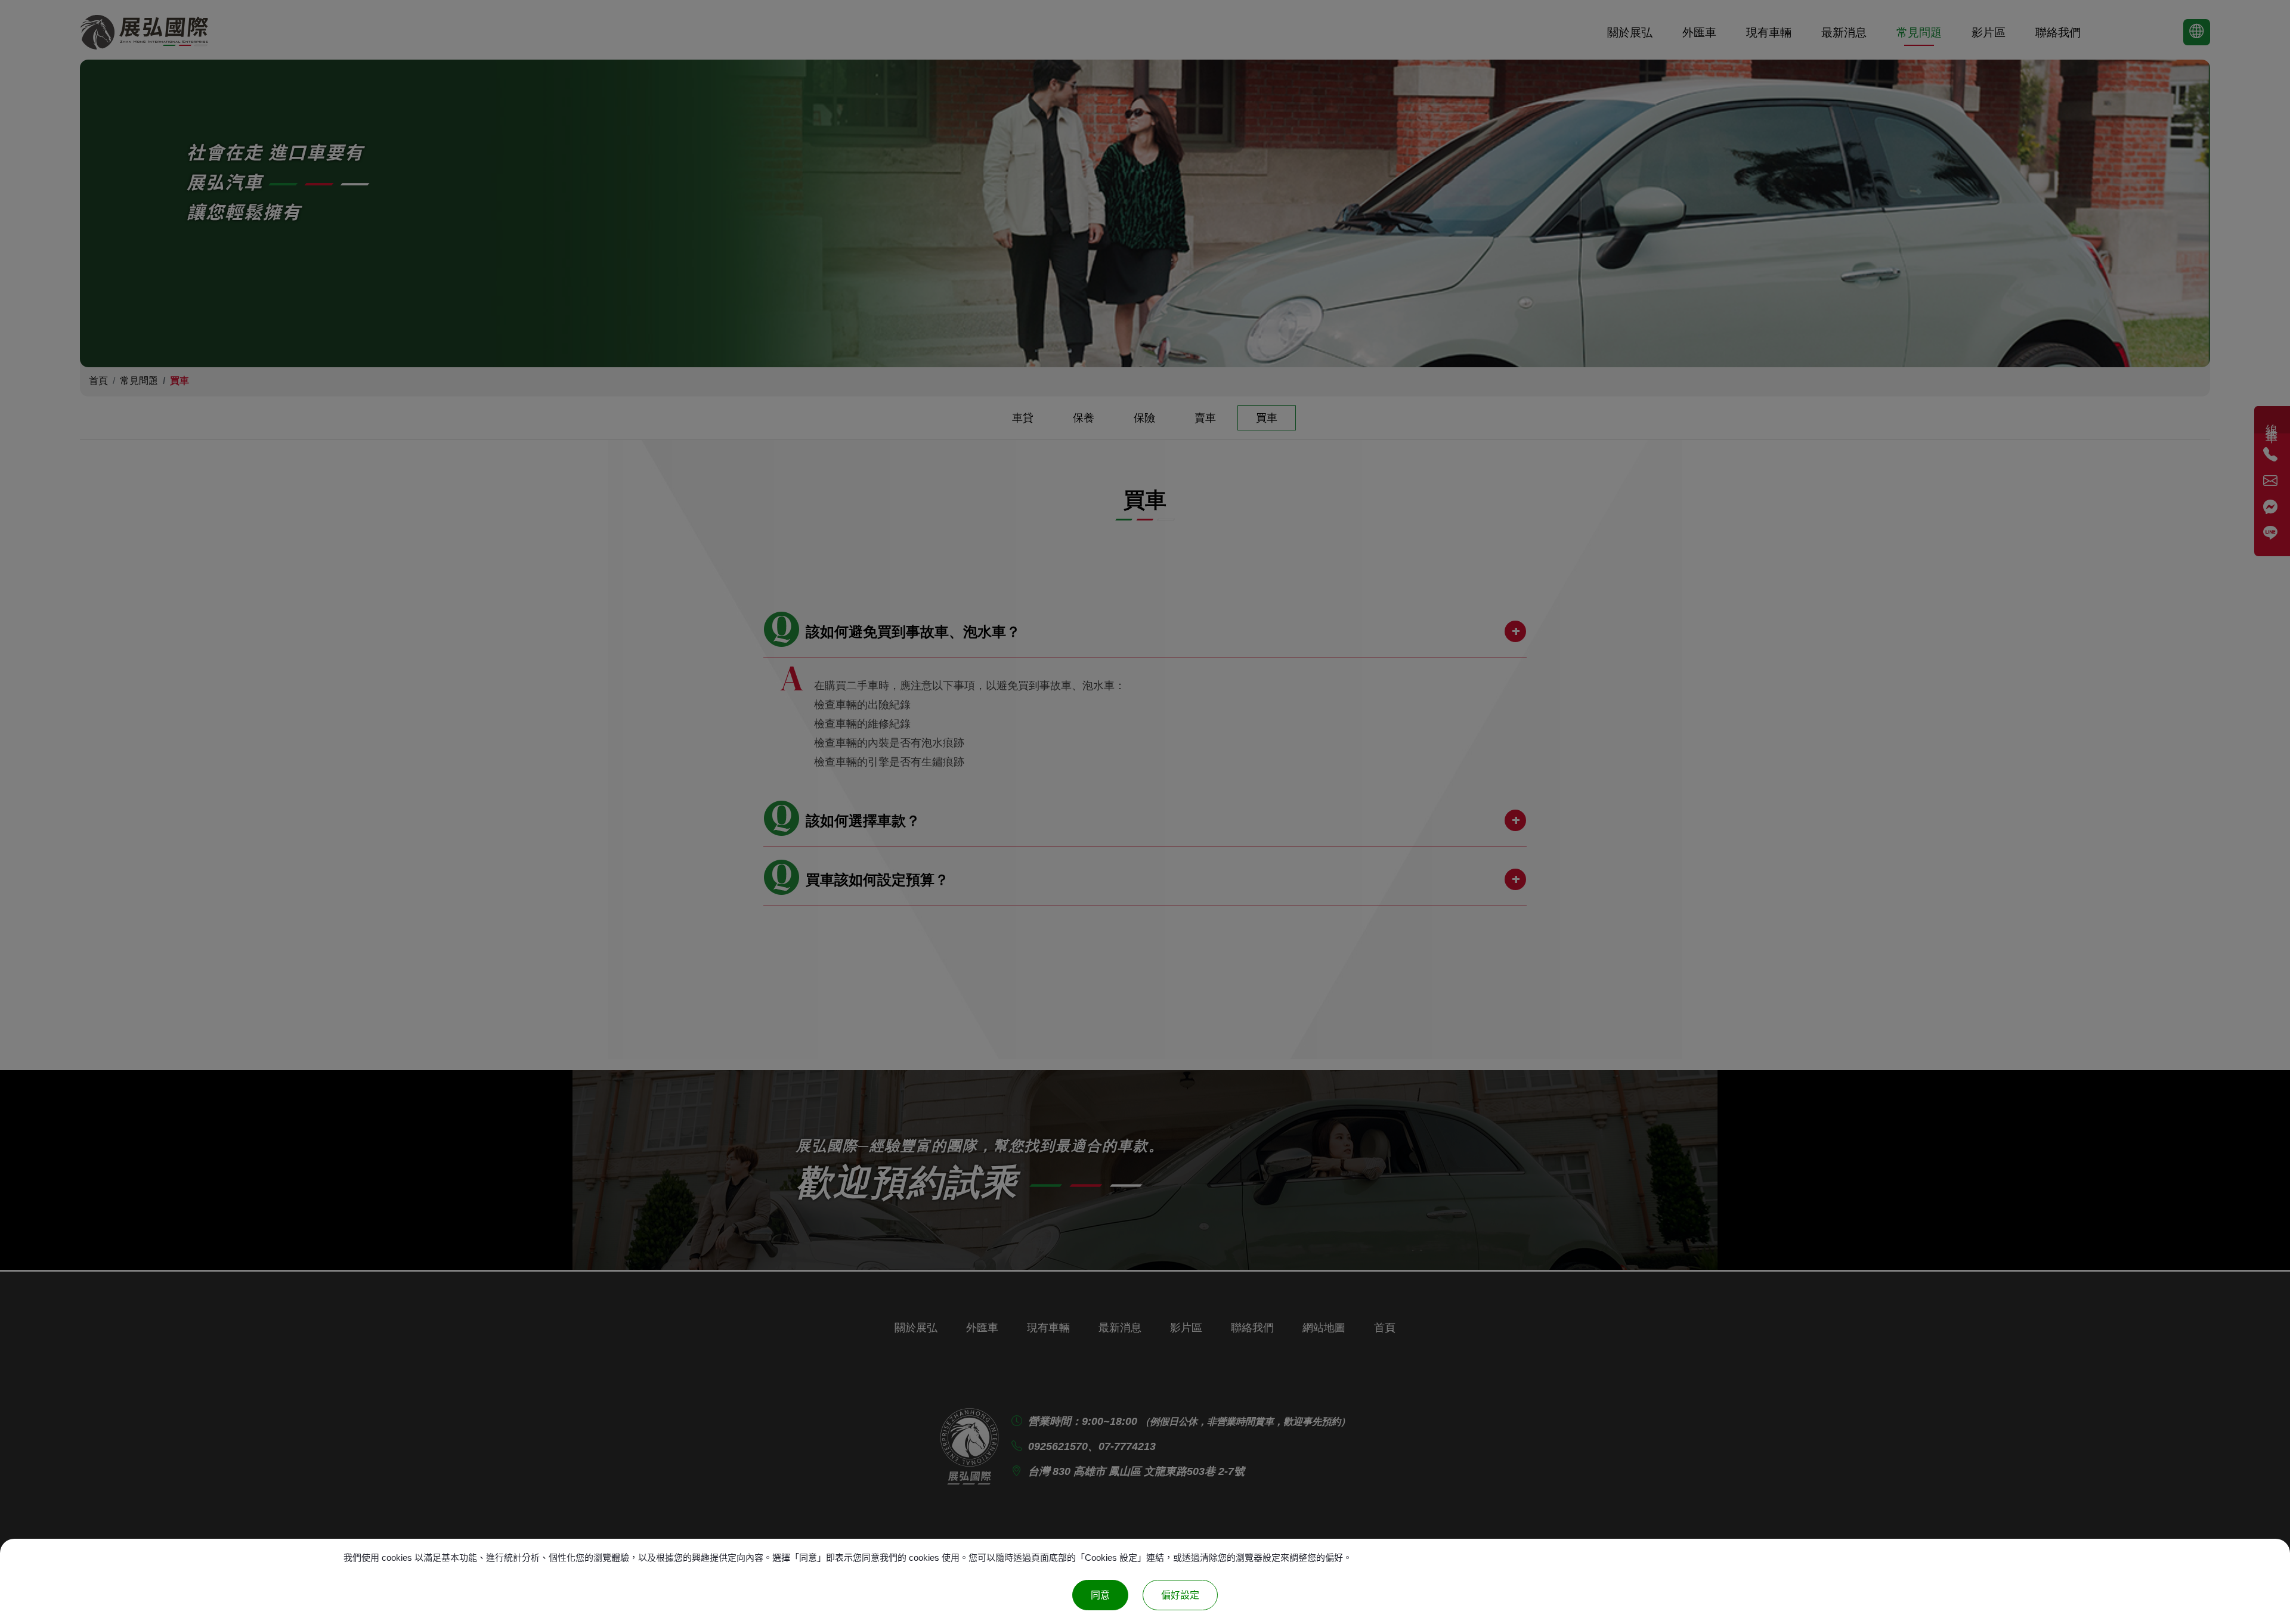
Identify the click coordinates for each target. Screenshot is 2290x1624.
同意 (1100, 1595)
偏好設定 (1180, 1595)
